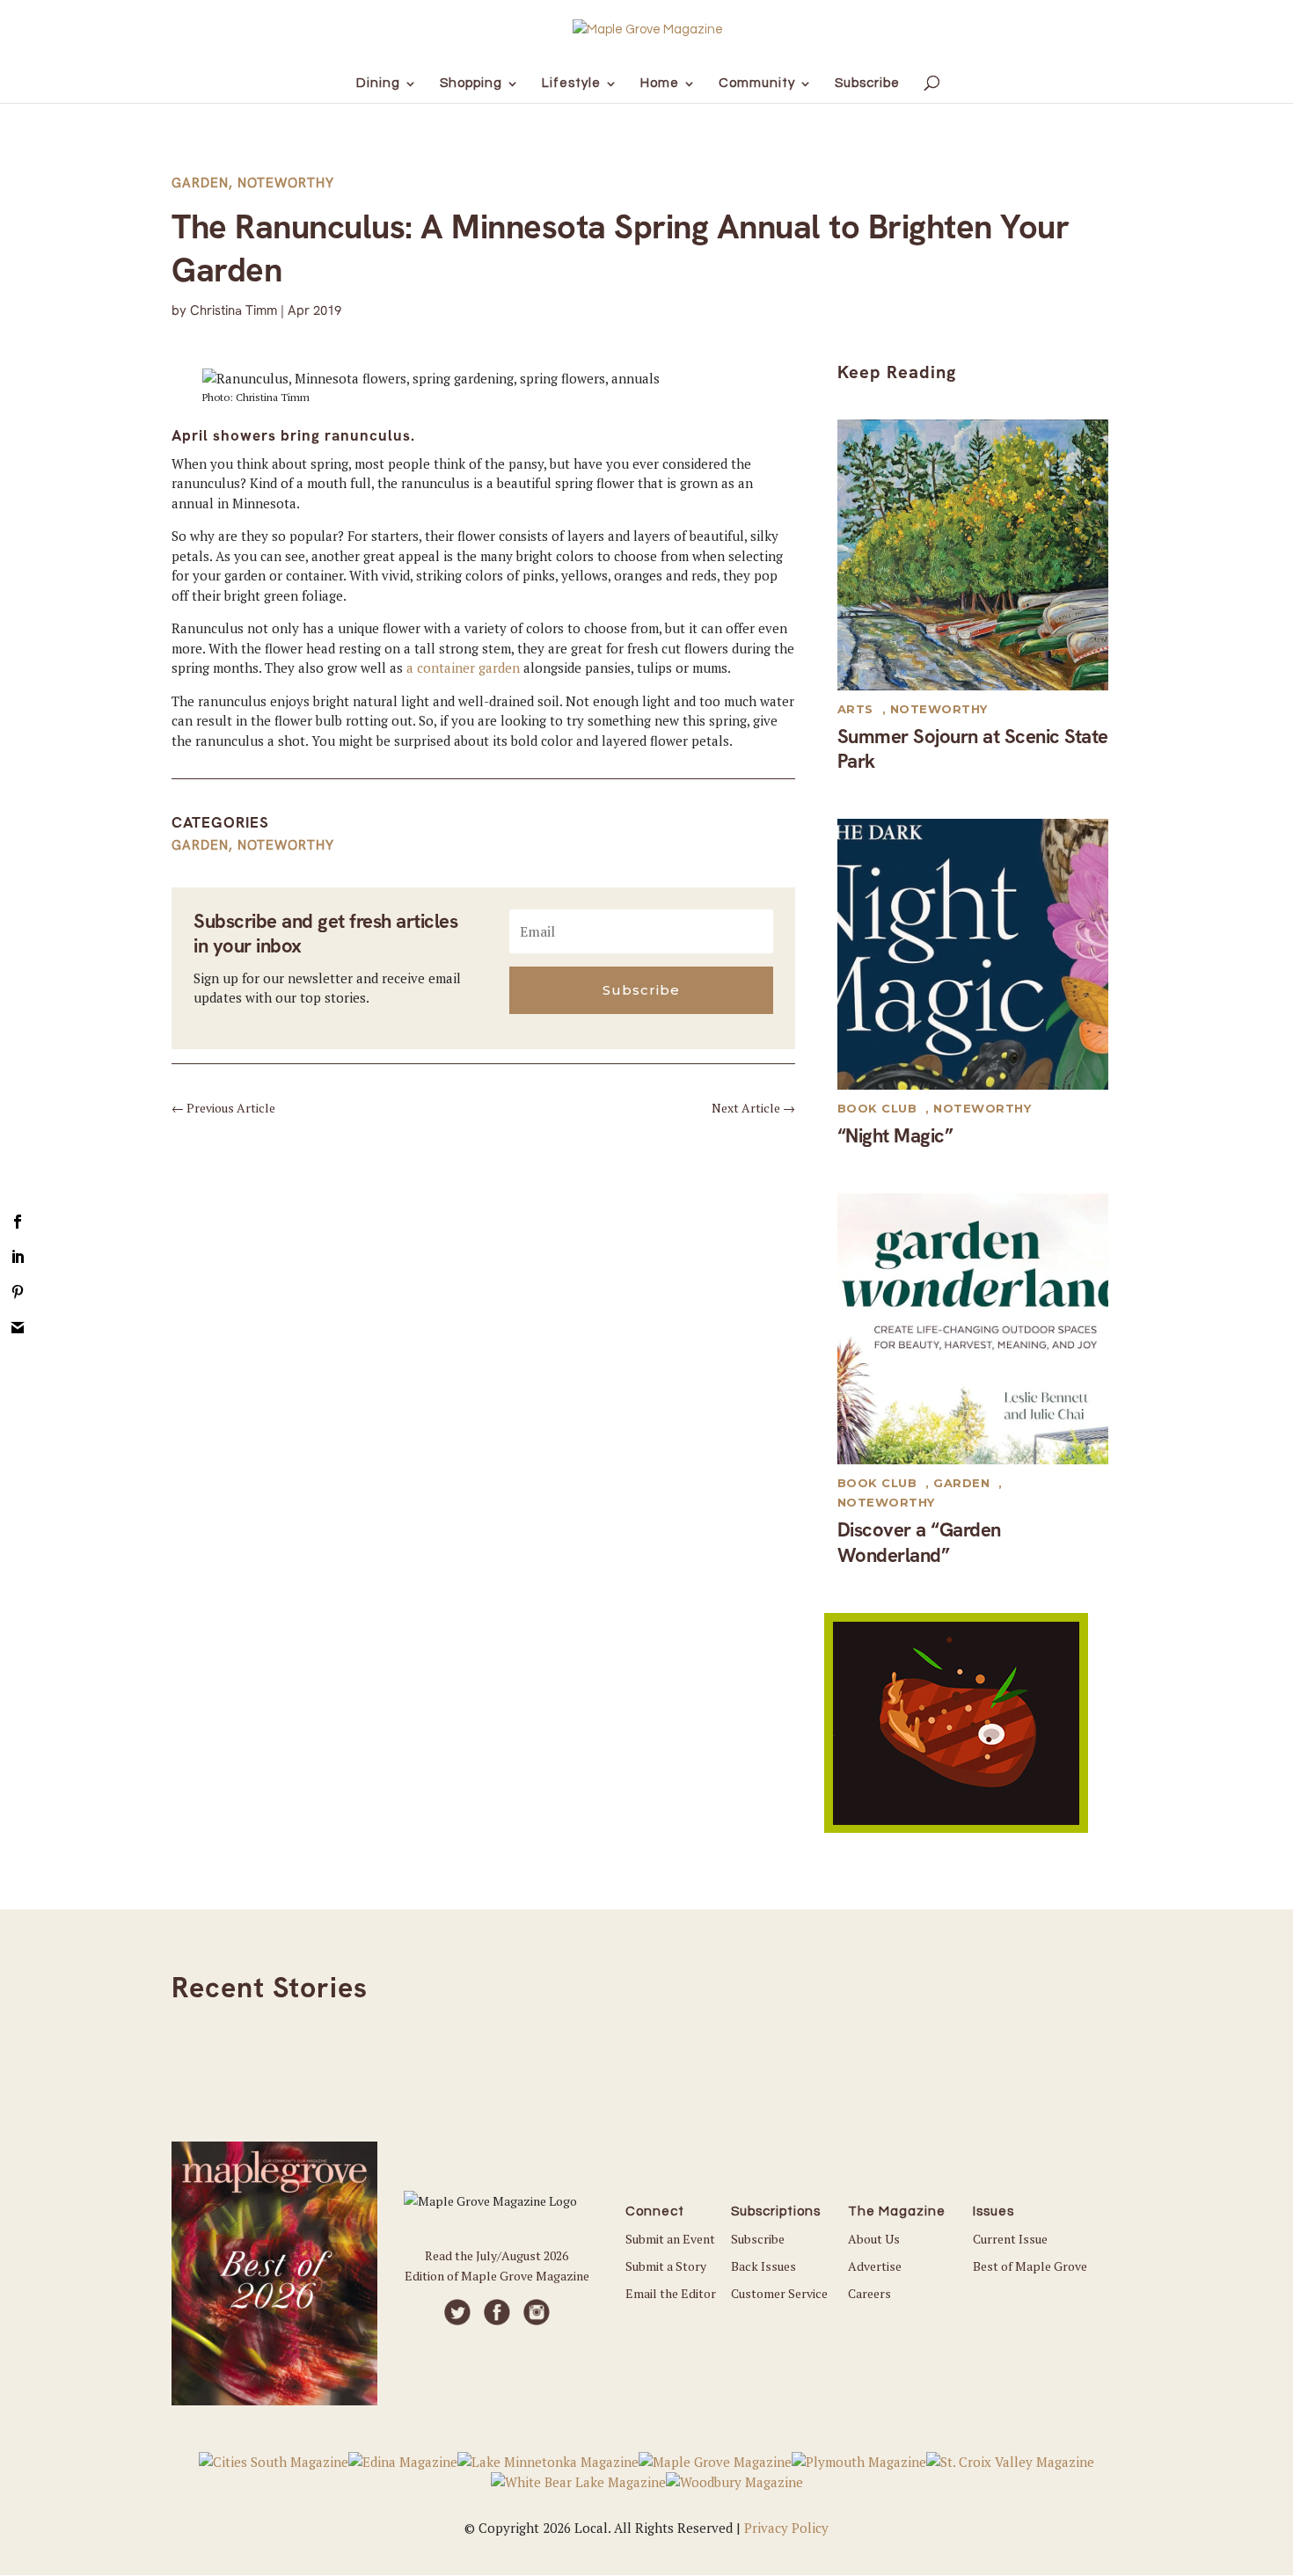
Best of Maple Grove (1030, 2266)
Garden (200, 183)
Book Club (877, 1108)
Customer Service (779, 2293)
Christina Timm (234, 310)
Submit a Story (666, 2266)
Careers (869, 2293)
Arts (855, 709)
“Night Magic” (895, 1136)
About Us (874, 2239)
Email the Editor (671, 2293)
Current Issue (1010, 2239)
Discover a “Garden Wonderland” (919, 1543)
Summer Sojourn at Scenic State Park (973, 749)
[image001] (956, 1828)
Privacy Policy (786, 2528)
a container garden (463, 668)
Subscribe (758, 2239)
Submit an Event (670, 2239)
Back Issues (763, 2266)
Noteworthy (286, 183)
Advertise (875, 2266)
